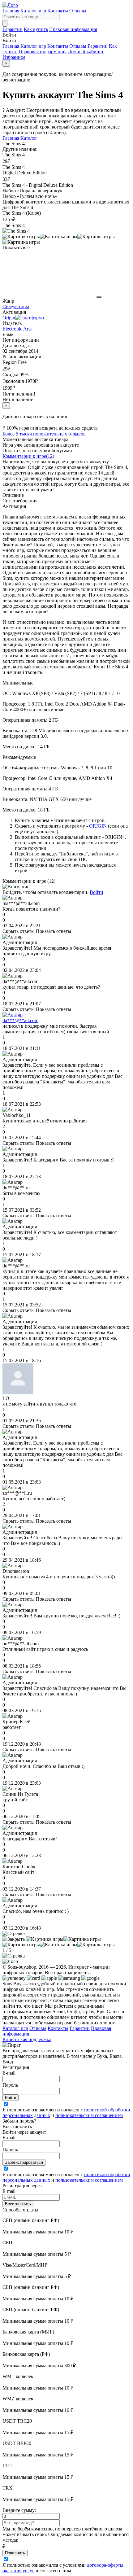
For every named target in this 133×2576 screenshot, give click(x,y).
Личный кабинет (86, 52)
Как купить (36, 29)
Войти (97, 892)
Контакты (58, 11)
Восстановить (18, 2204)
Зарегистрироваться (24, 2162)
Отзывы (78, 11)
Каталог (29, 138)
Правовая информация (73, 29)
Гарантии (13, 29)
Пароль (10, 2085)
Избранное (14, 57)
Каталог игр (33, 11)
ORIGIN (98, 826)
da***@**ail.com (20, 1020)
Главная (11, 11)
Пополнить (15, 2553)
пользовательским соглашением (89, 2115)
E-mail (9, 2073)
